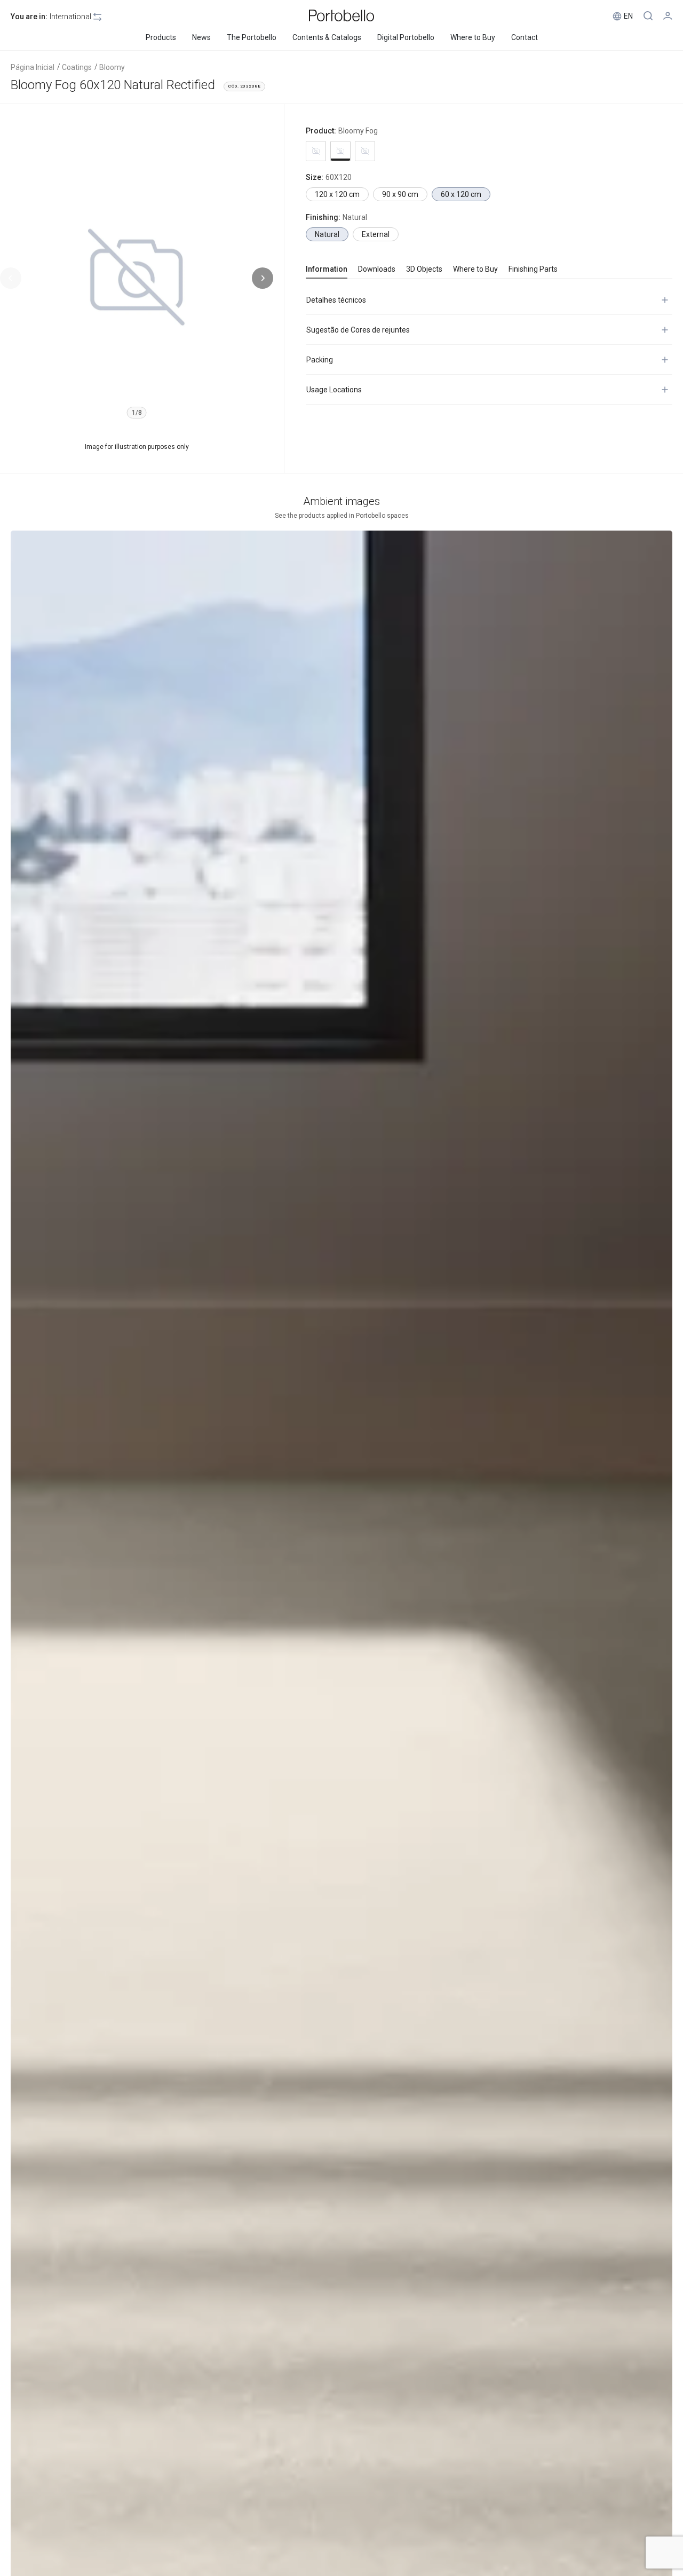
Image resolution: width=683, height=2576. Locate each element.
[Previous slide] (11, 278)
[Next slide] (263, 278)
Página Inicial (33, 67)
